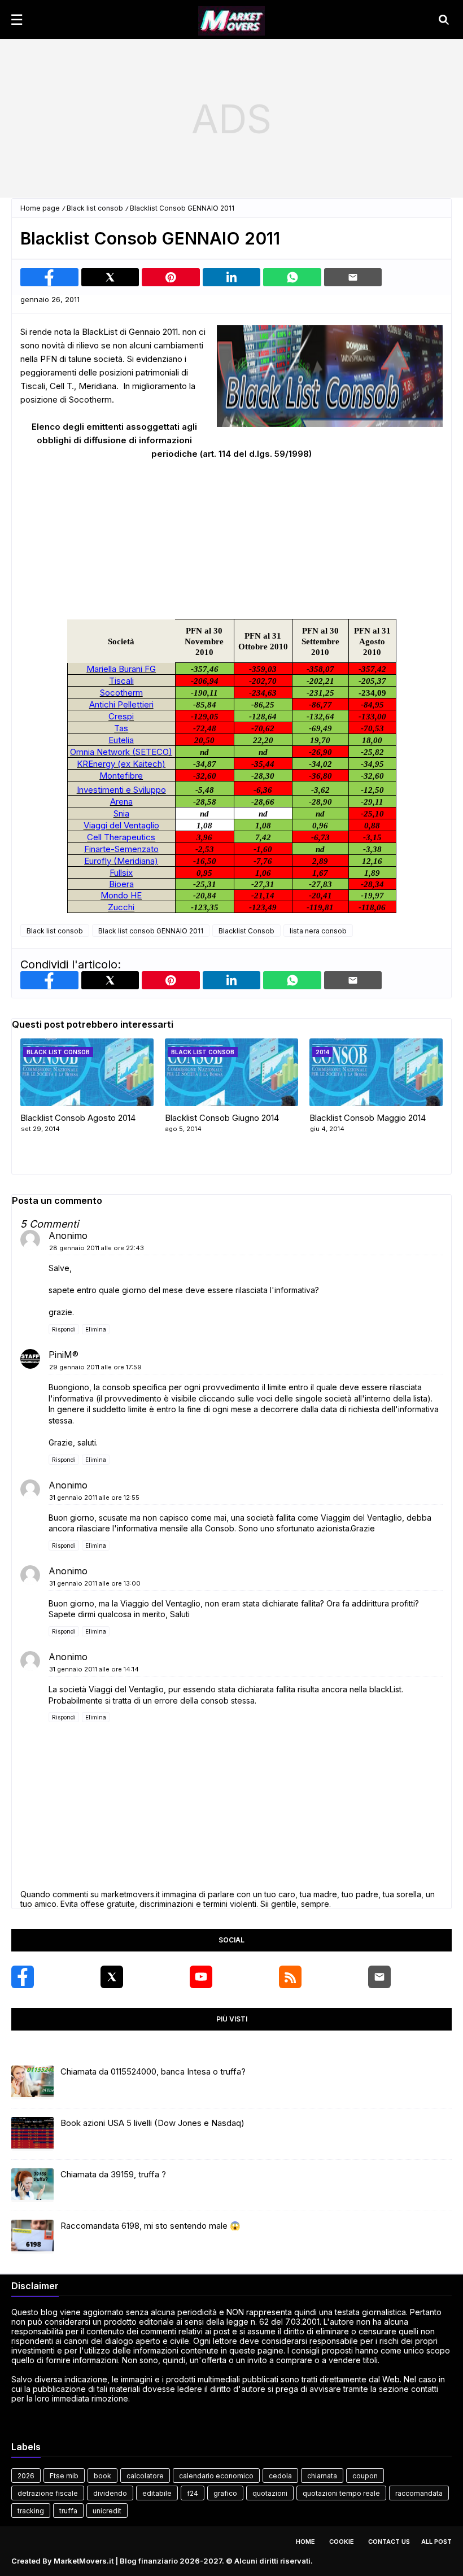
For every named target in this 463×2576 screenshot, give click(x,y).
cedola (280, 2476)
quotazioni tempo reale (341, 2493)
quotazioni (270, 2493)
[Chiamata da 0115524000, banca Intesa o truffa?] (32, 2082)
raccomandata (419, 2493)
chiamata (322, 2476)
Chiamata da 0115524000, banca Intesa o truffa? (153, 2071)
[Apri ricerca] (444, 20)
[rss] (290, 1977)
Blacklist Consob (246, 931)
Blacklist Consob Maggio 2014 (368, 1118)
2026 (26, 2476)
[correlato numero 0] (87, 1072)
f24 (193, 2493)
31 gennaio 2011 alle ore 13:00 (95, 1583)
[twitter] (112, 1977)
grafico (225, 2493)
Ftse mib (64, 2476)
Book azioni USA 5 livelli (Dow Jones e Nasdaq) (152, 2123)
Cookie (342, 2542)
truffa (68, 2511)
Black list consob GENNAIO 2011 (151, 931)
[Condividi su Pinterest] (171, 277)
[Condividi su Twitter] (110, 277)
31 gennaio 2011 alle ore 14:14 (94, 1669)
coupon (365, 2476)
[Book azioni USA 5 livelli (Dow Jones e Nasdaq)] (32, 2134)
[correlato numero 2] (376, 1072)
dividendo (110, 2493)
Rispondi (64, 1329)
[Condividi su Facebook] (49, 277)
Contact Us (389, 2542)
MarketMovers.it (84, 2561)
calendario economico (216, 2476)
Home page (40, 208)
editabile (157, 2493)
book (102, 2476)
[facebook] (23, 1977)
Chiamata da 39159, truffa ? (113, 2174)
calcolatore (145, 2476)
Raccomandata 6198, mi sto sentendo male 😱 (150, 2226)
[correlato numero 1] (231, 1072)
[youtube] (201, 1977)
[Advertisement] (231, 119)
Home (305, 2542)
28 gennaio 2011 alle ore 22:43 (97, 1248)
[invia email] (353, 277)
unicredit (107, 2511)
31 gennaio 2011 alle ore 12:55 (94, 1497)
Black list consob (95, 208)
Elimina (96, 1329)
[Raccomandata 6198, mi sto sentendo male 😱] (32, 2237)
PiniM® (64, 1355)
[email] (379, 1977)
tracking (31, 2511)
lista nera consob (318, 931)
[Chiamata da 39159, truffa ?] (32, 2185)
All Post (436, 2542)
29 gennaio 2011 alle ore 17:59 (95, 1367)
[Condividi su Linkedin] (232, 277)
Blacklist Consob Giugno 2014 (222, 1118)
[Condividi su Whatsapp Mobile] (292, 277)
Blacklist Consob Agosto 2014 (78, 1118)
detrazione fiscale (48, 2493)
